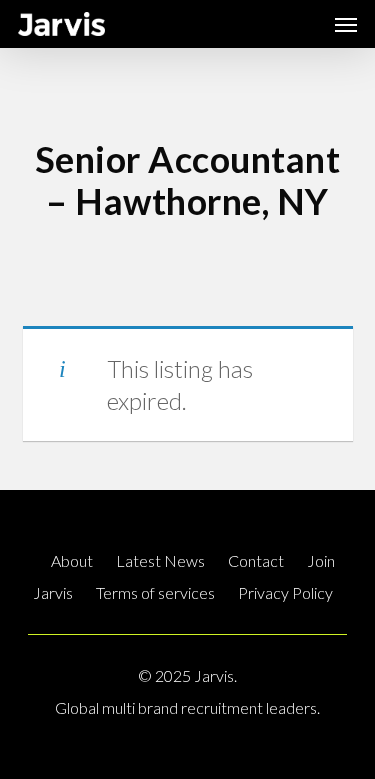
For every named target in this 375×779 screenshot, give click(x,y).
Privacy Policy (285, 592)
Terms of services (155, 592)
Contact (256, 560)
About (72, 560)
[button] (346, 24)
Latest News (160, 560)
